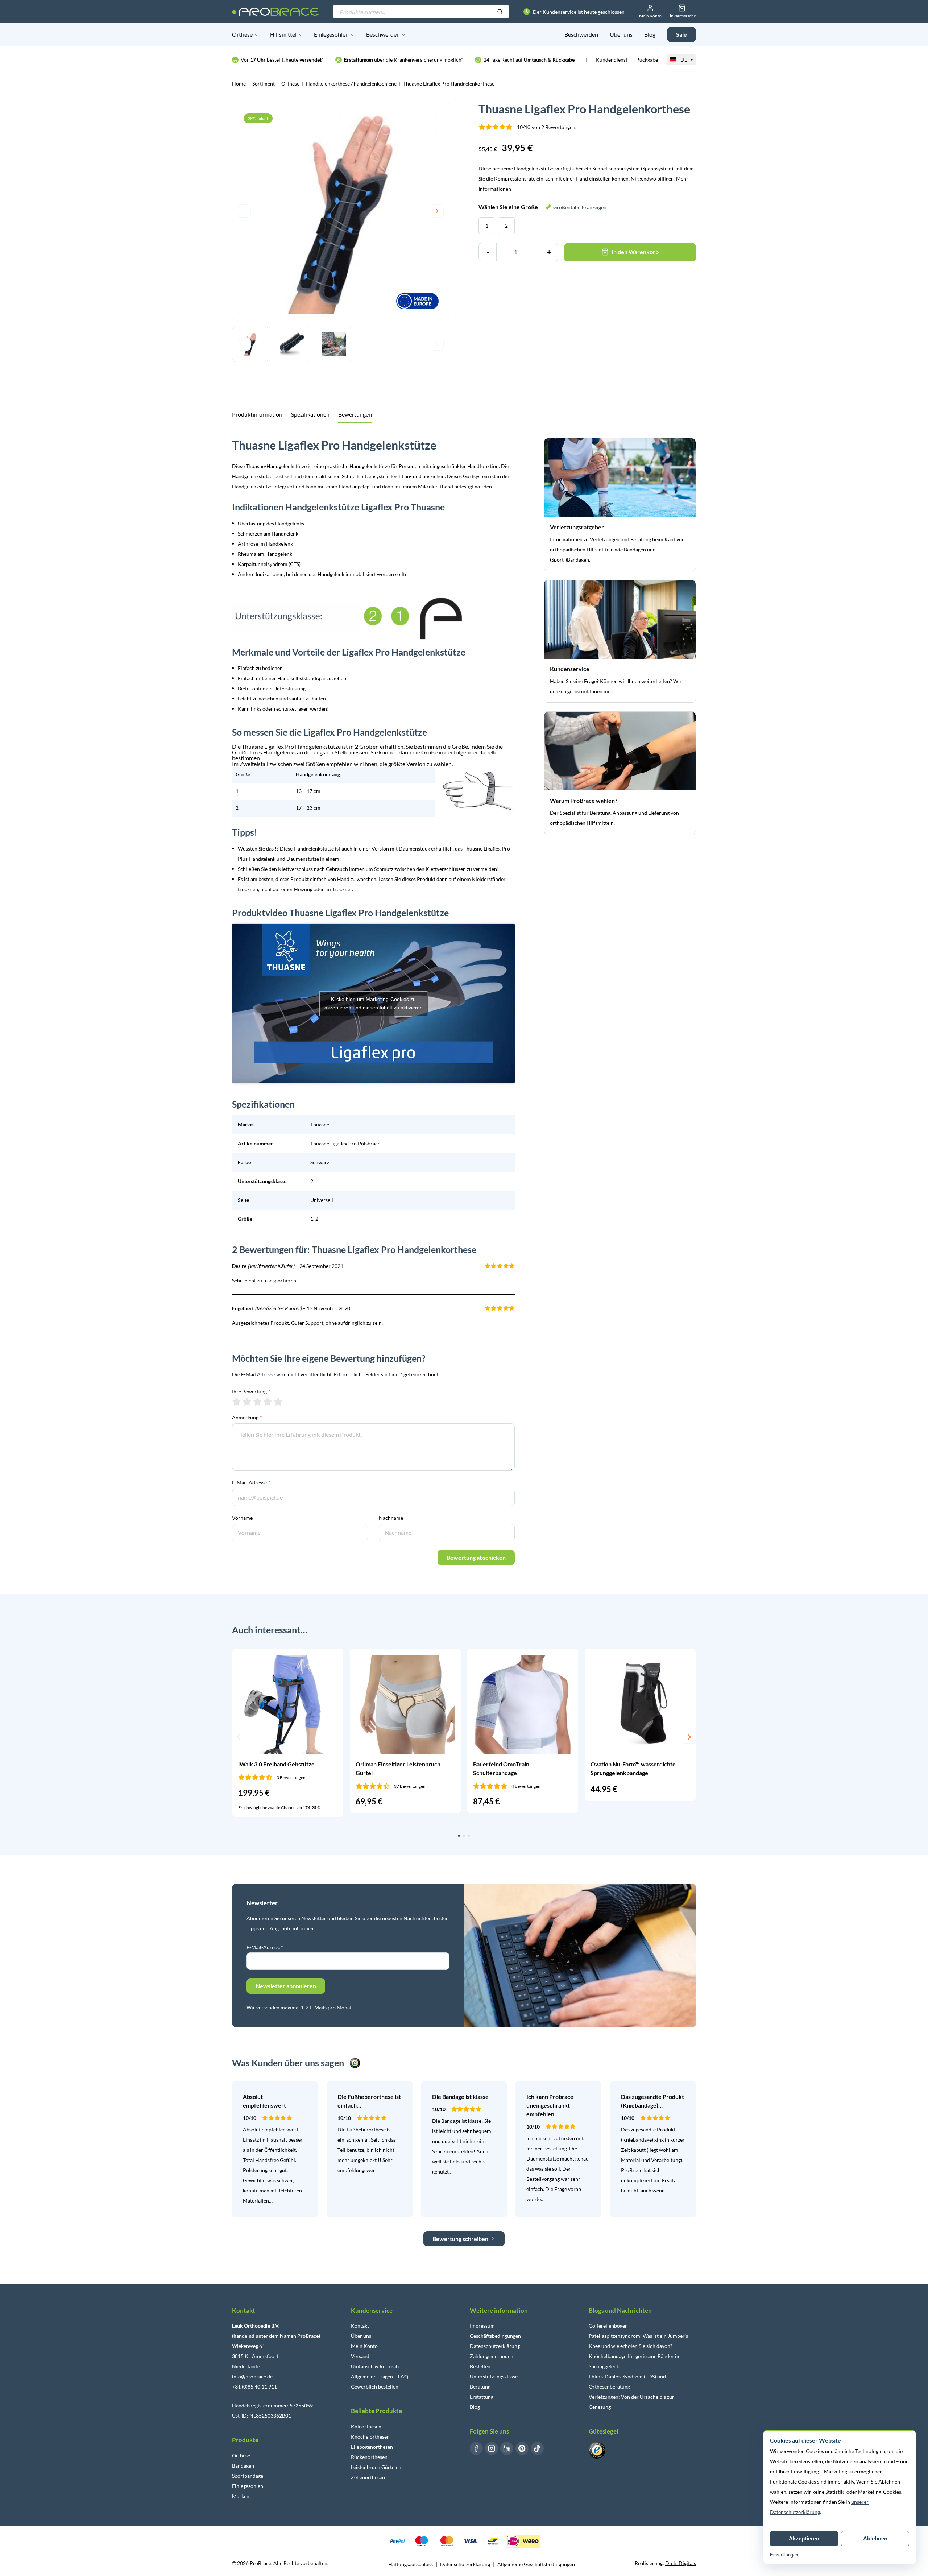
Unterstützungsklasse (494, 2376)
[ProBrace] (275, 12)
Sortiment (264, 84)
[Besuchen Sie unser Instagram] (492, 2448)
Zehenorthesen (368, 2477)
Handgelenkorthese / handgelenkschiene (351, 84)
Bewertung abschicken (476, 1557)
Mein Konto (364, 2346)
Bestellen (480, 2366)
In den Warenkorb (635, 252)
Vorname (242, 1518)
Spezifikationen (310, 414)
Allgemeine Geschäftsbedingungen (536, 2564)
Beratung (480, 2387)
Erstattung (482, 2397)
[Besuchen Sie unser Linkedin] (507, 2448)
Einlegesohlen (331, 34)
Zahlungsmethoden (492, 2356)
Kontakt (360, 2326)
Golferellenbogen (608, 2326)
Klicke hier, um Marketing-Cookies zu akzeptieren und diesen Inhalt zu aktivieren (374, 1003)
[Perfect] (278, 1402)
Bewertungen (355, 414)
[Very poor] (237, 1402)
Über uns (621, 34)
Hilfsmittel (283, 34)
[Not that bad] (247, 1402)
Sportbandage (248, 2476)
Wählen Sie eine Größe (542, 207)
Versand (360, 2356)
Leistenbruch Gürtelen (376, 2467)
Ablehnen (875, 2538)
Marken (241, 2496)
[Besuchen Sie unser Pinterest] (522, 2448)
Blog (650, 34)
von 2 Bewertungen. (547, 127)
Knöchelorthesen (370, 2437)
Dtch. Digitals (681, 2563)
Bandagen (243, 2466)
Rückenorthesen (369, 2457)
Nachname (391, 1518)
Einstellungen (784, 2555)
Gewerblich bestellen (375, 2387)
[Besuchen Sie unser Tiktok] (537, 2448)
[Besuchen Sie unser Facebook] (476, 2448)
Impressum (482, 2326)
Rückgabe (647, 60)
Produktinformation (257, 414)
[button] (239, 1737)
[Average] (258, 1402)
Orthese (242, 34)
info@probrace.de (252, 2376)
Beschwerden (383, 34)
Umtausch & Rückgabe (376, 2366)
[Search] (500, 12)
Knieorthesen (366, 2426)
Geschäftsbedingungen (495, 2336)
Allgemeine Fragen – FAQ (380, 2376)
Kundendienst (612, 60)
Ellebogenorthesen (372, 2447)
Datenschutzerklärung (495, 2346)
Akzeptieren (804, 2538)
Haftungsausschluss (411, 2564)
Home (239, 84)
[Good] (268, 1402)
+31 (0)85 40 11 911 (254, 2387)
